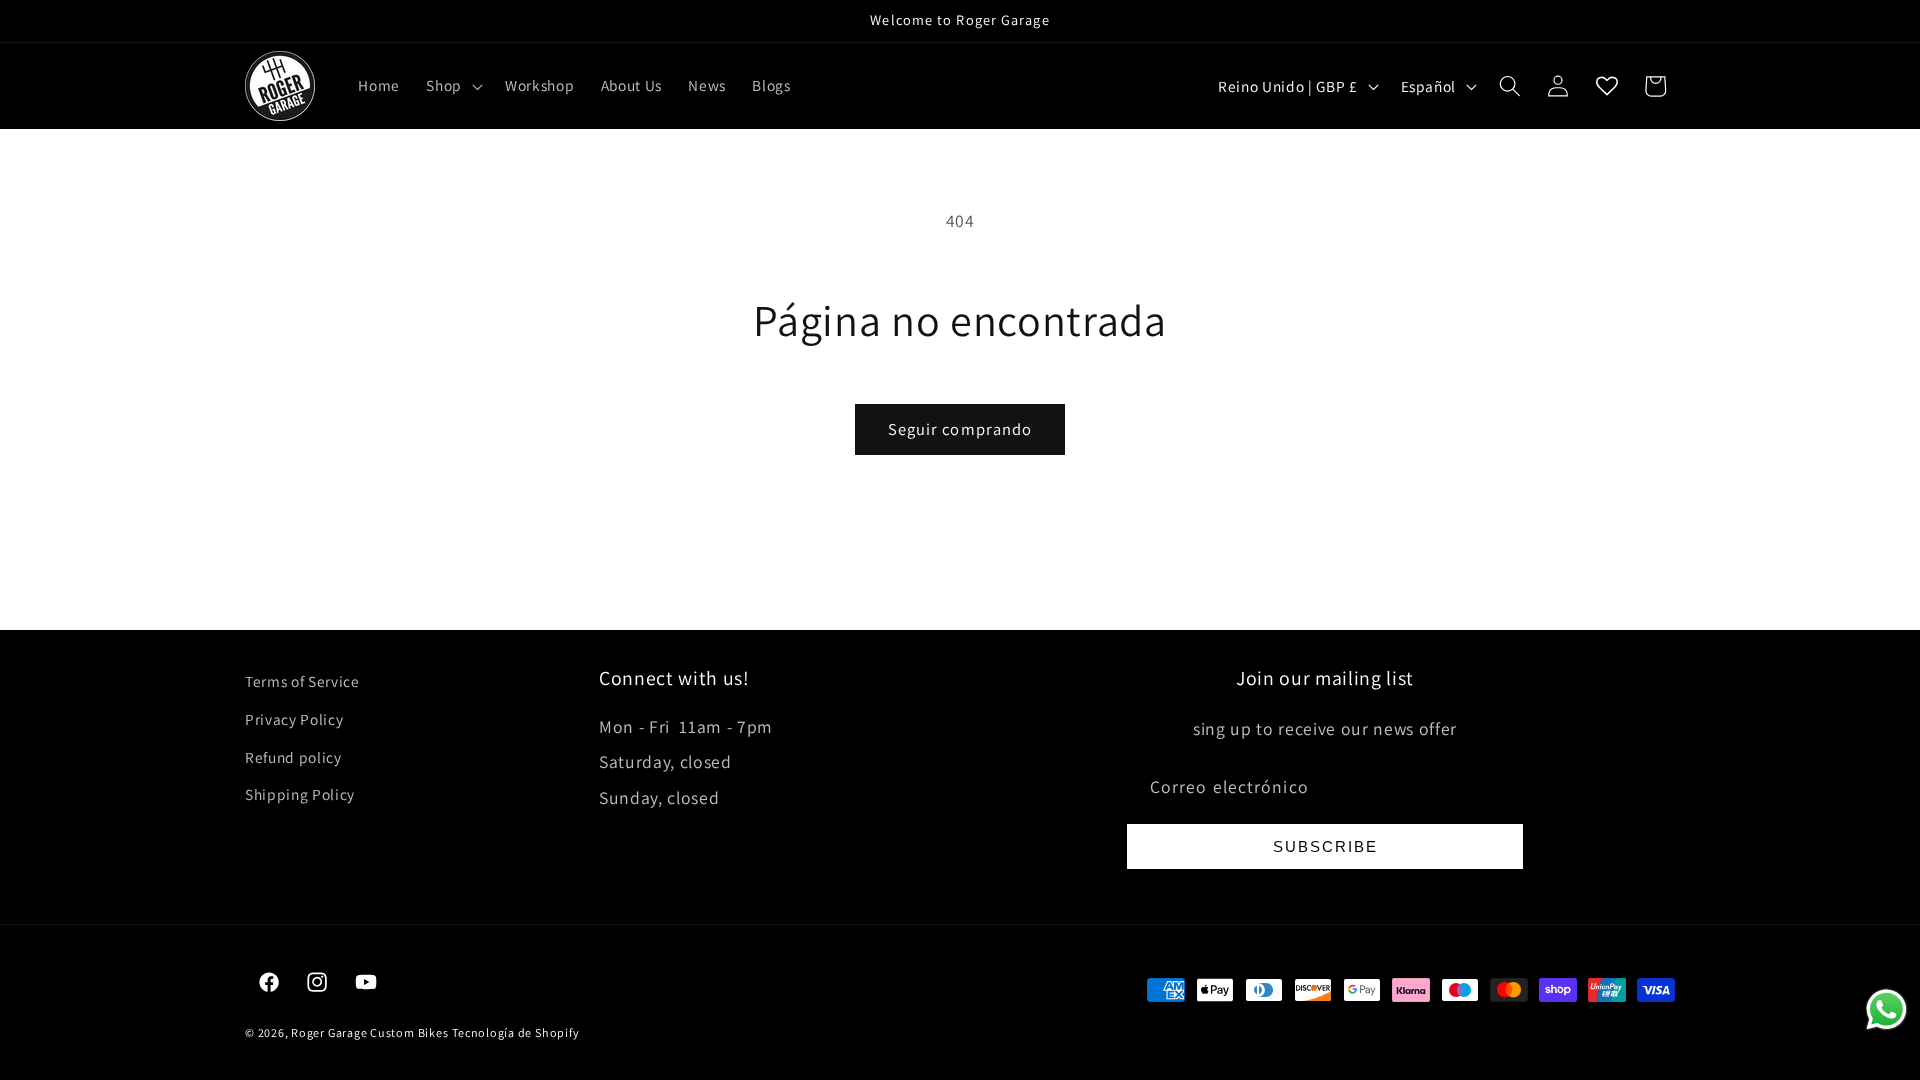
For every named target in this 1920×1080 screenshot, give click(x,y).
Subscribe (1325, 846)
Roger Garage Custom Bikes (369, 1032)
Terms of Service (302, 681)
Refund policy (293, 757)
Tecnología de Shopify (515, 1032)
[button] (452, 86)
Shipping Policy (300, 794)
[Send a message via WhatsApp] (1886, 1009)
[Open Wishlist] (1607, 86)
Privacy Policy (294, 719)
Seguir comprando (960, 429)
